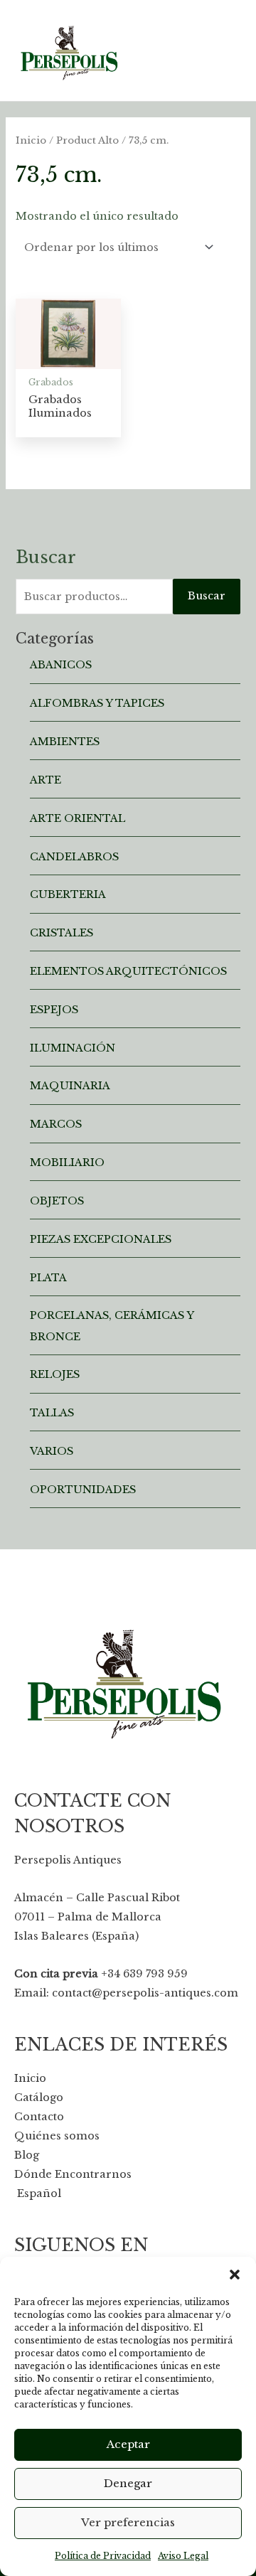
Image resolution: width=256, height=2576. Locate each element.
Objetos (57, 1201)
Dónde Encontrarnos (73, 2174)
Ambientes (65, 742)
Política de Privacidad (103, 2556)
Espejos (54, 1010)
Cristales (62, 933)
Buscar (207, 596)
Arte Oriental (78, 818)
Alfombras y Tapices (97, 703)
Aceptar (128, 2444)
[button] (235, 2275)
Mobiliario (67, 1163)
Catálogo (39, 2097)
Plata (48, 1278)
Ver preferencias (128, 2522)
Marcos (56, 1124)
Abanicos (61, 665)
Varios (52, 1451)
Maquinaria (70, 1086)
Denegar (128, 2483)
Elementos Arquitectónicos (128, 971)
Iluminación (73, 1048)
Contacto (39, 2117)
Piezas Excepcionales (101, 1239)
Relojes (55, 1374)
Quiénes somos (57, 2136)
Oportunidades (83, 1490)
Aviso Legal (183, 2556)
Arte (46, 780)
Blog (27, 2155)
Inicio (31, 140)
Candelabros (74, 857)
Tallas (52, 1413)
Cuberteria (68, 894)
